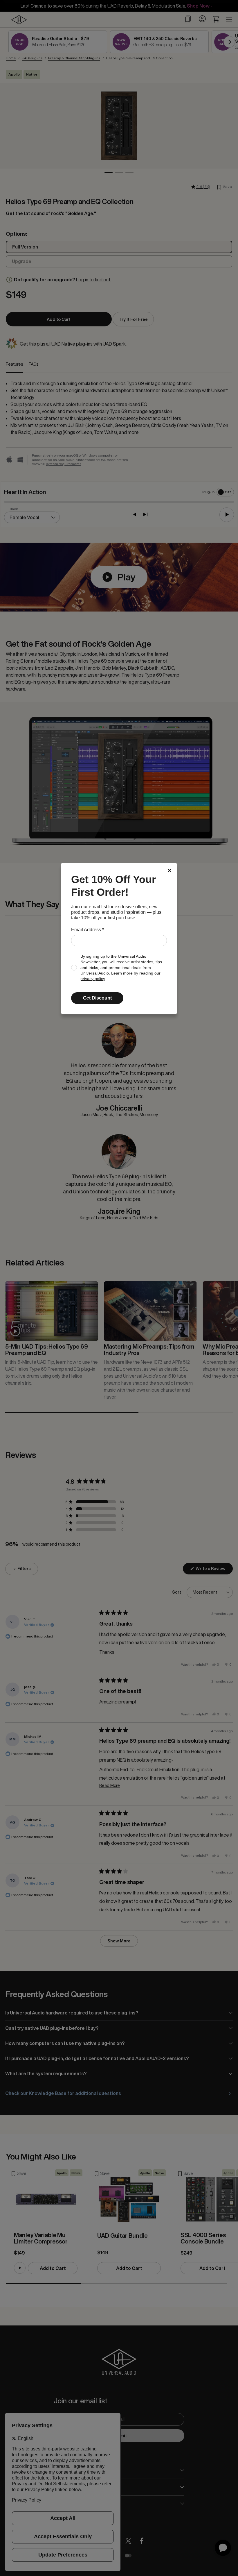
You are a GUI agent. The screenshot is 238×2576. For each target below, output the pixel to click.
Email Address (88, 930)
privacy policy (93, 979)
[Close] (170, 870)
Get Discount (97, 998)
